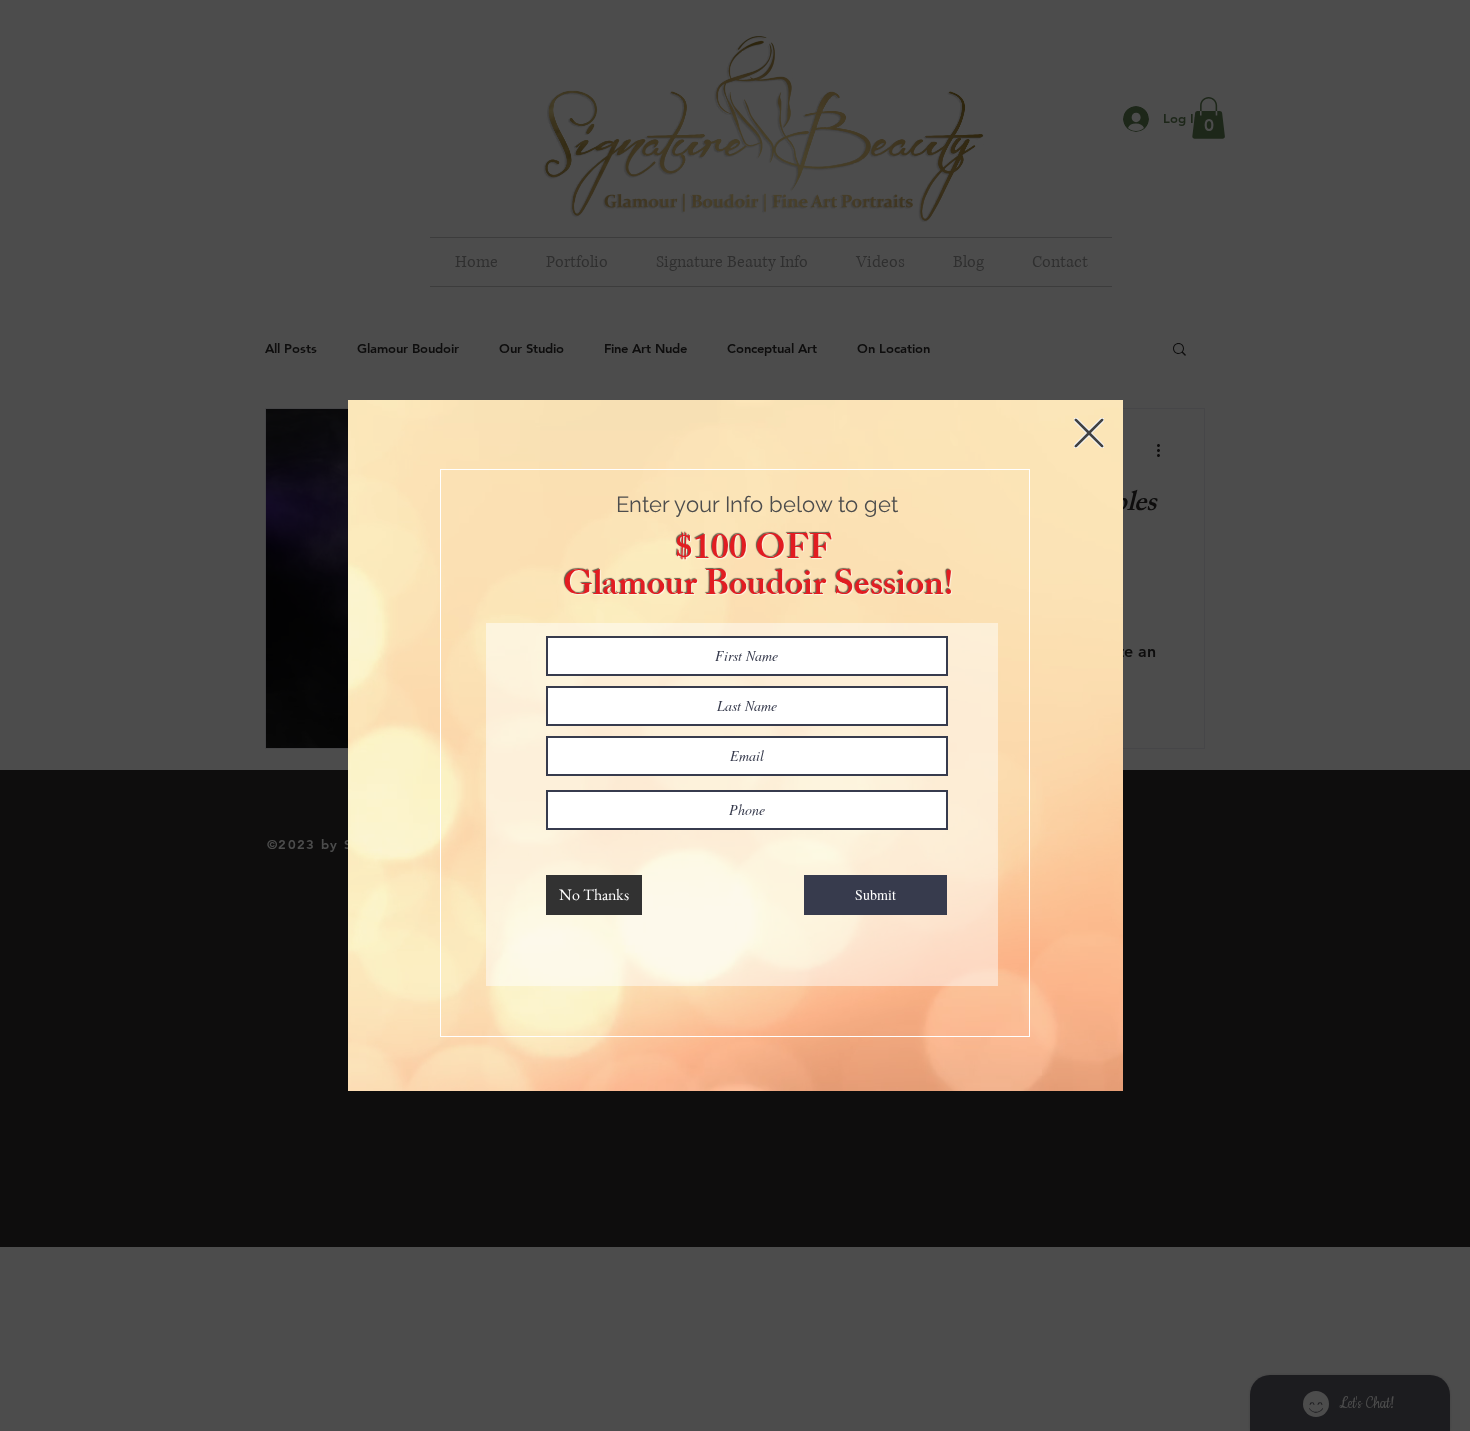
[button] (1089, 433)
